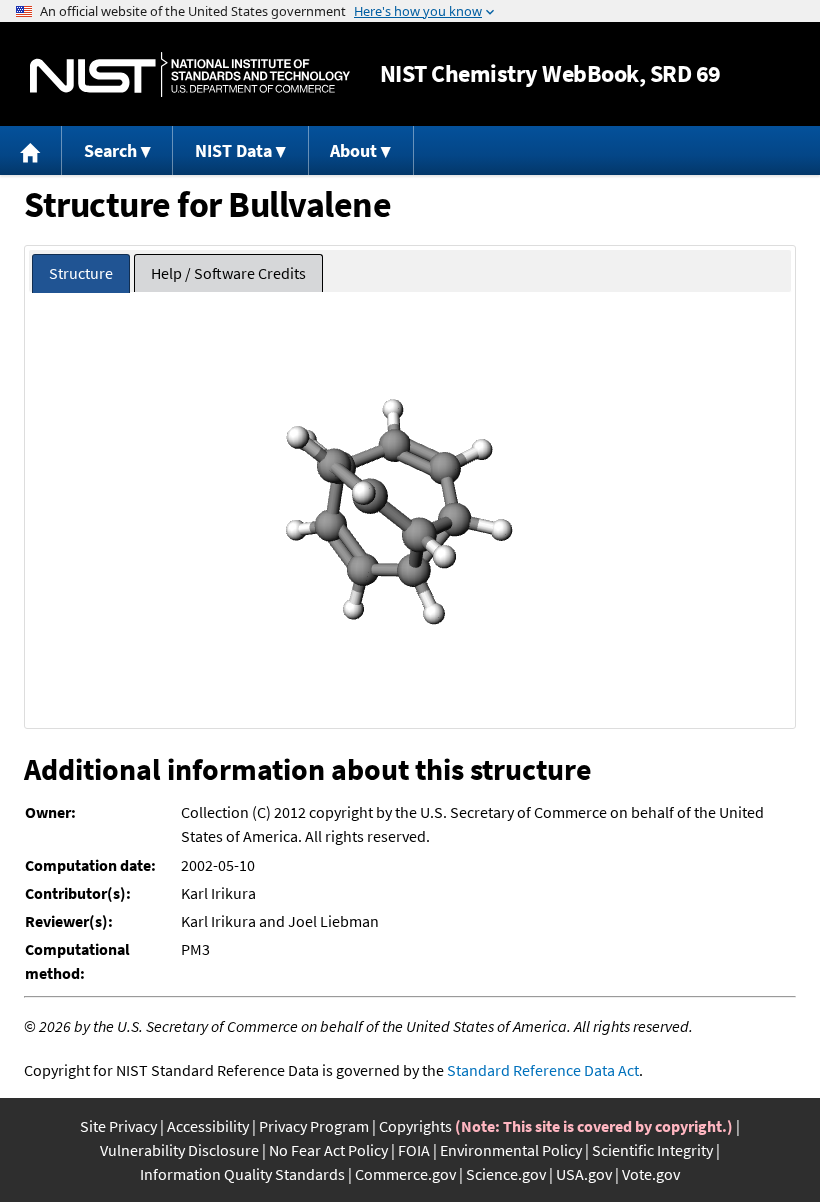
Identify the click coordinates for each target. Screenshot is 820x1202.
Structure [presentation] (81, 273)
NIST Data (233, 150)
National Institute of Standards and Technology (190, 74)
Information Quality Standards (242, 1174)
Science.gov (506, 1174)
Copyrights (415, 1126)
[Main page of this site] (31, 150)
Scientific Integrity (652, 1150)
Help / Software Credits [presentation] (228, 273)
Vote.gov (651, 1174)
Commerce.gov (405, 1174)
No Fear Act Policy (328, 1150)
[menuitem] (31, 150)
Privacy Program (314, 1126)
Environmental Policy (511, 1150)
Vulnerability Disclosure (179, 1150)
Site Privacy (118, 1126)
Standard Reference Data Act (543, 1070)
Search (110, 150)
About (353, 150)
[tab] (81, 273)
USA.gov (584, 1174)
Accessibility (208, 1126)
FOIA (414, 1150)
